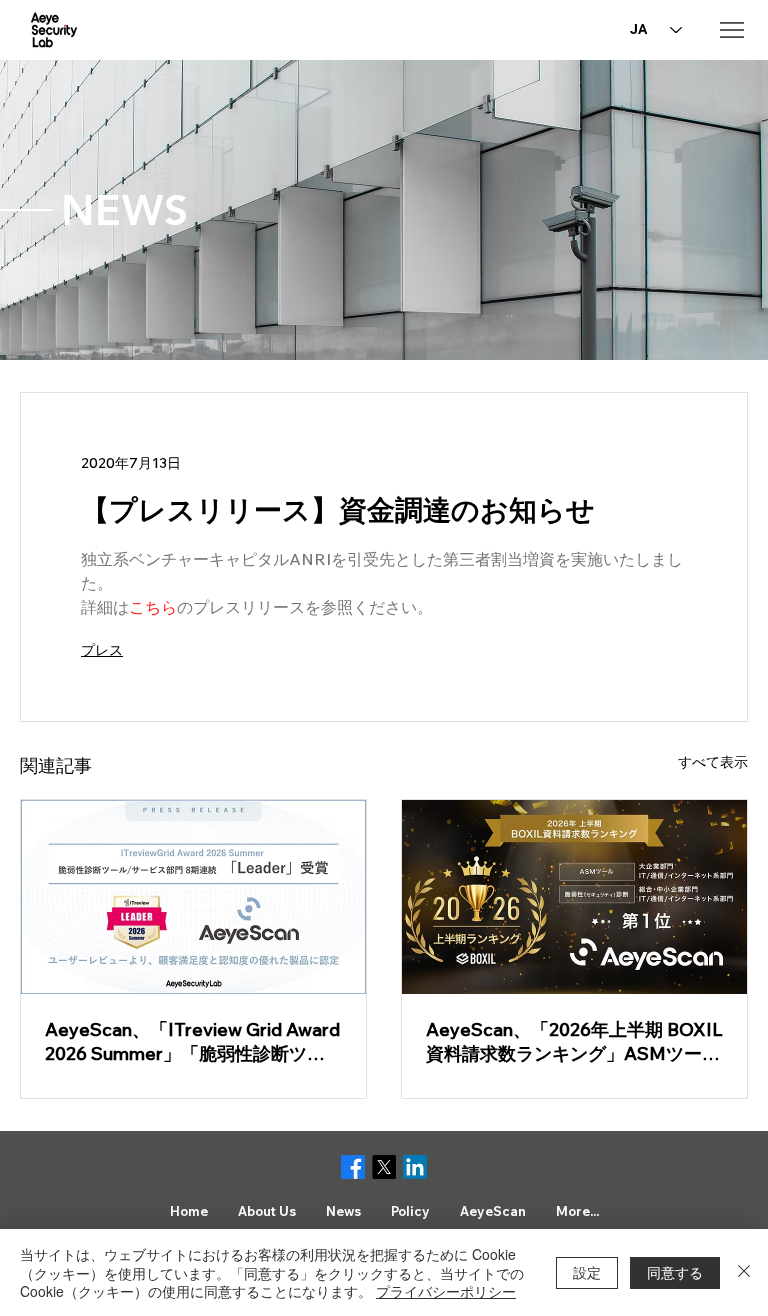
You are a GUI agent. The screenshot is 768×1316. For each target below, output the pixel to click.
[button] (267, 1211)
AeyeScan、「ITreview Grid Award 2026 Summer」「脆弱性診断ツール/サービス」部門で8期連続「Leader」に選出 (192, 1042)
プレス (102, 650)
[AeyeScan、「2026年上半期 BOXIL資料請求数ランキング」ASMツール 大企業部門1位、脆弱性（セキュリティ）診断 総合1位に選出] (574, 897)
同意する (675, 1272)
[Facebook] (353, 1167)
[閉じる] (744, 1272)
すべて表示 (713, 762)
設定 (587, 1272)
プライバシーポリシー (446, 1291)
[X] (384, 1167)
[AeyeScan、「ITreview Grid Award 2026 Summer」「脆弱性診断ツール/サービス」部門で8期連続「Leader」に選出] (193, 897)
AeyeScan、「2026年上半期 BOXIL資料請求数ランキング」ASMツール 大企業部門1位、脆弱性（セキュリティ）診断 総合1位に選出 (574, 1042)
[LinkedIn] (415, 1167)
